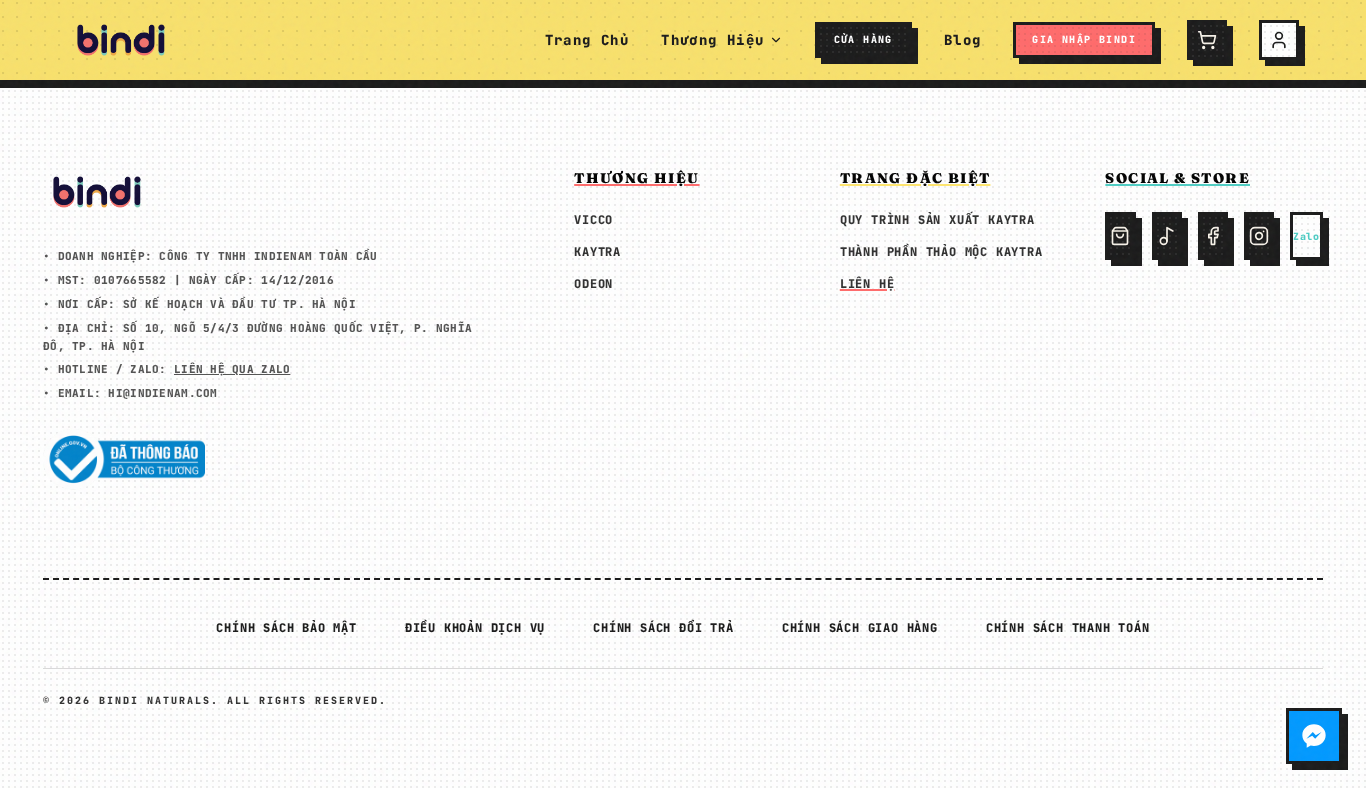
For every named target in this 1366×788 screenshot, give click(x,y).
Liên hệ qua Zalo (232, 369)
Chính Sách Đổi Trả (663, 628)
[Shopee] (1120, 236)
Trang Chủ (587, 40)
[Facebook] (1213, 236)
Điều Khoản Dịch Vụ (475, 628)
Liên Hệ (867, 284)
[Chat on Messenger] (1314, 736)
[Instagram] (1259, 236)
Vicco (593, 220)
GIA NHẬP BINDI (1084, 39)
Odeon (593, 284)
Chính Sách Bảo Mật (286, 628)
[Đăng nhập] (1279, 40)
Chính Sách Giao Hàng (860, 628)
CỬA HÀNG (863, 39)
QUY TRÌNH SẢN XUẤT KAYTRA (937, 220)
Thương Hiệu (712, 40)
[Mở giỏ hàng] (1207, 40)
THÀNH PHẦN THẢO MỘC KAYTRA (941, 252)
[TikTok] (1167, 236)
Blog (963, 40)
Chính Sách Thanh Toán (1068, 628)
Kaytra (597, 252)
